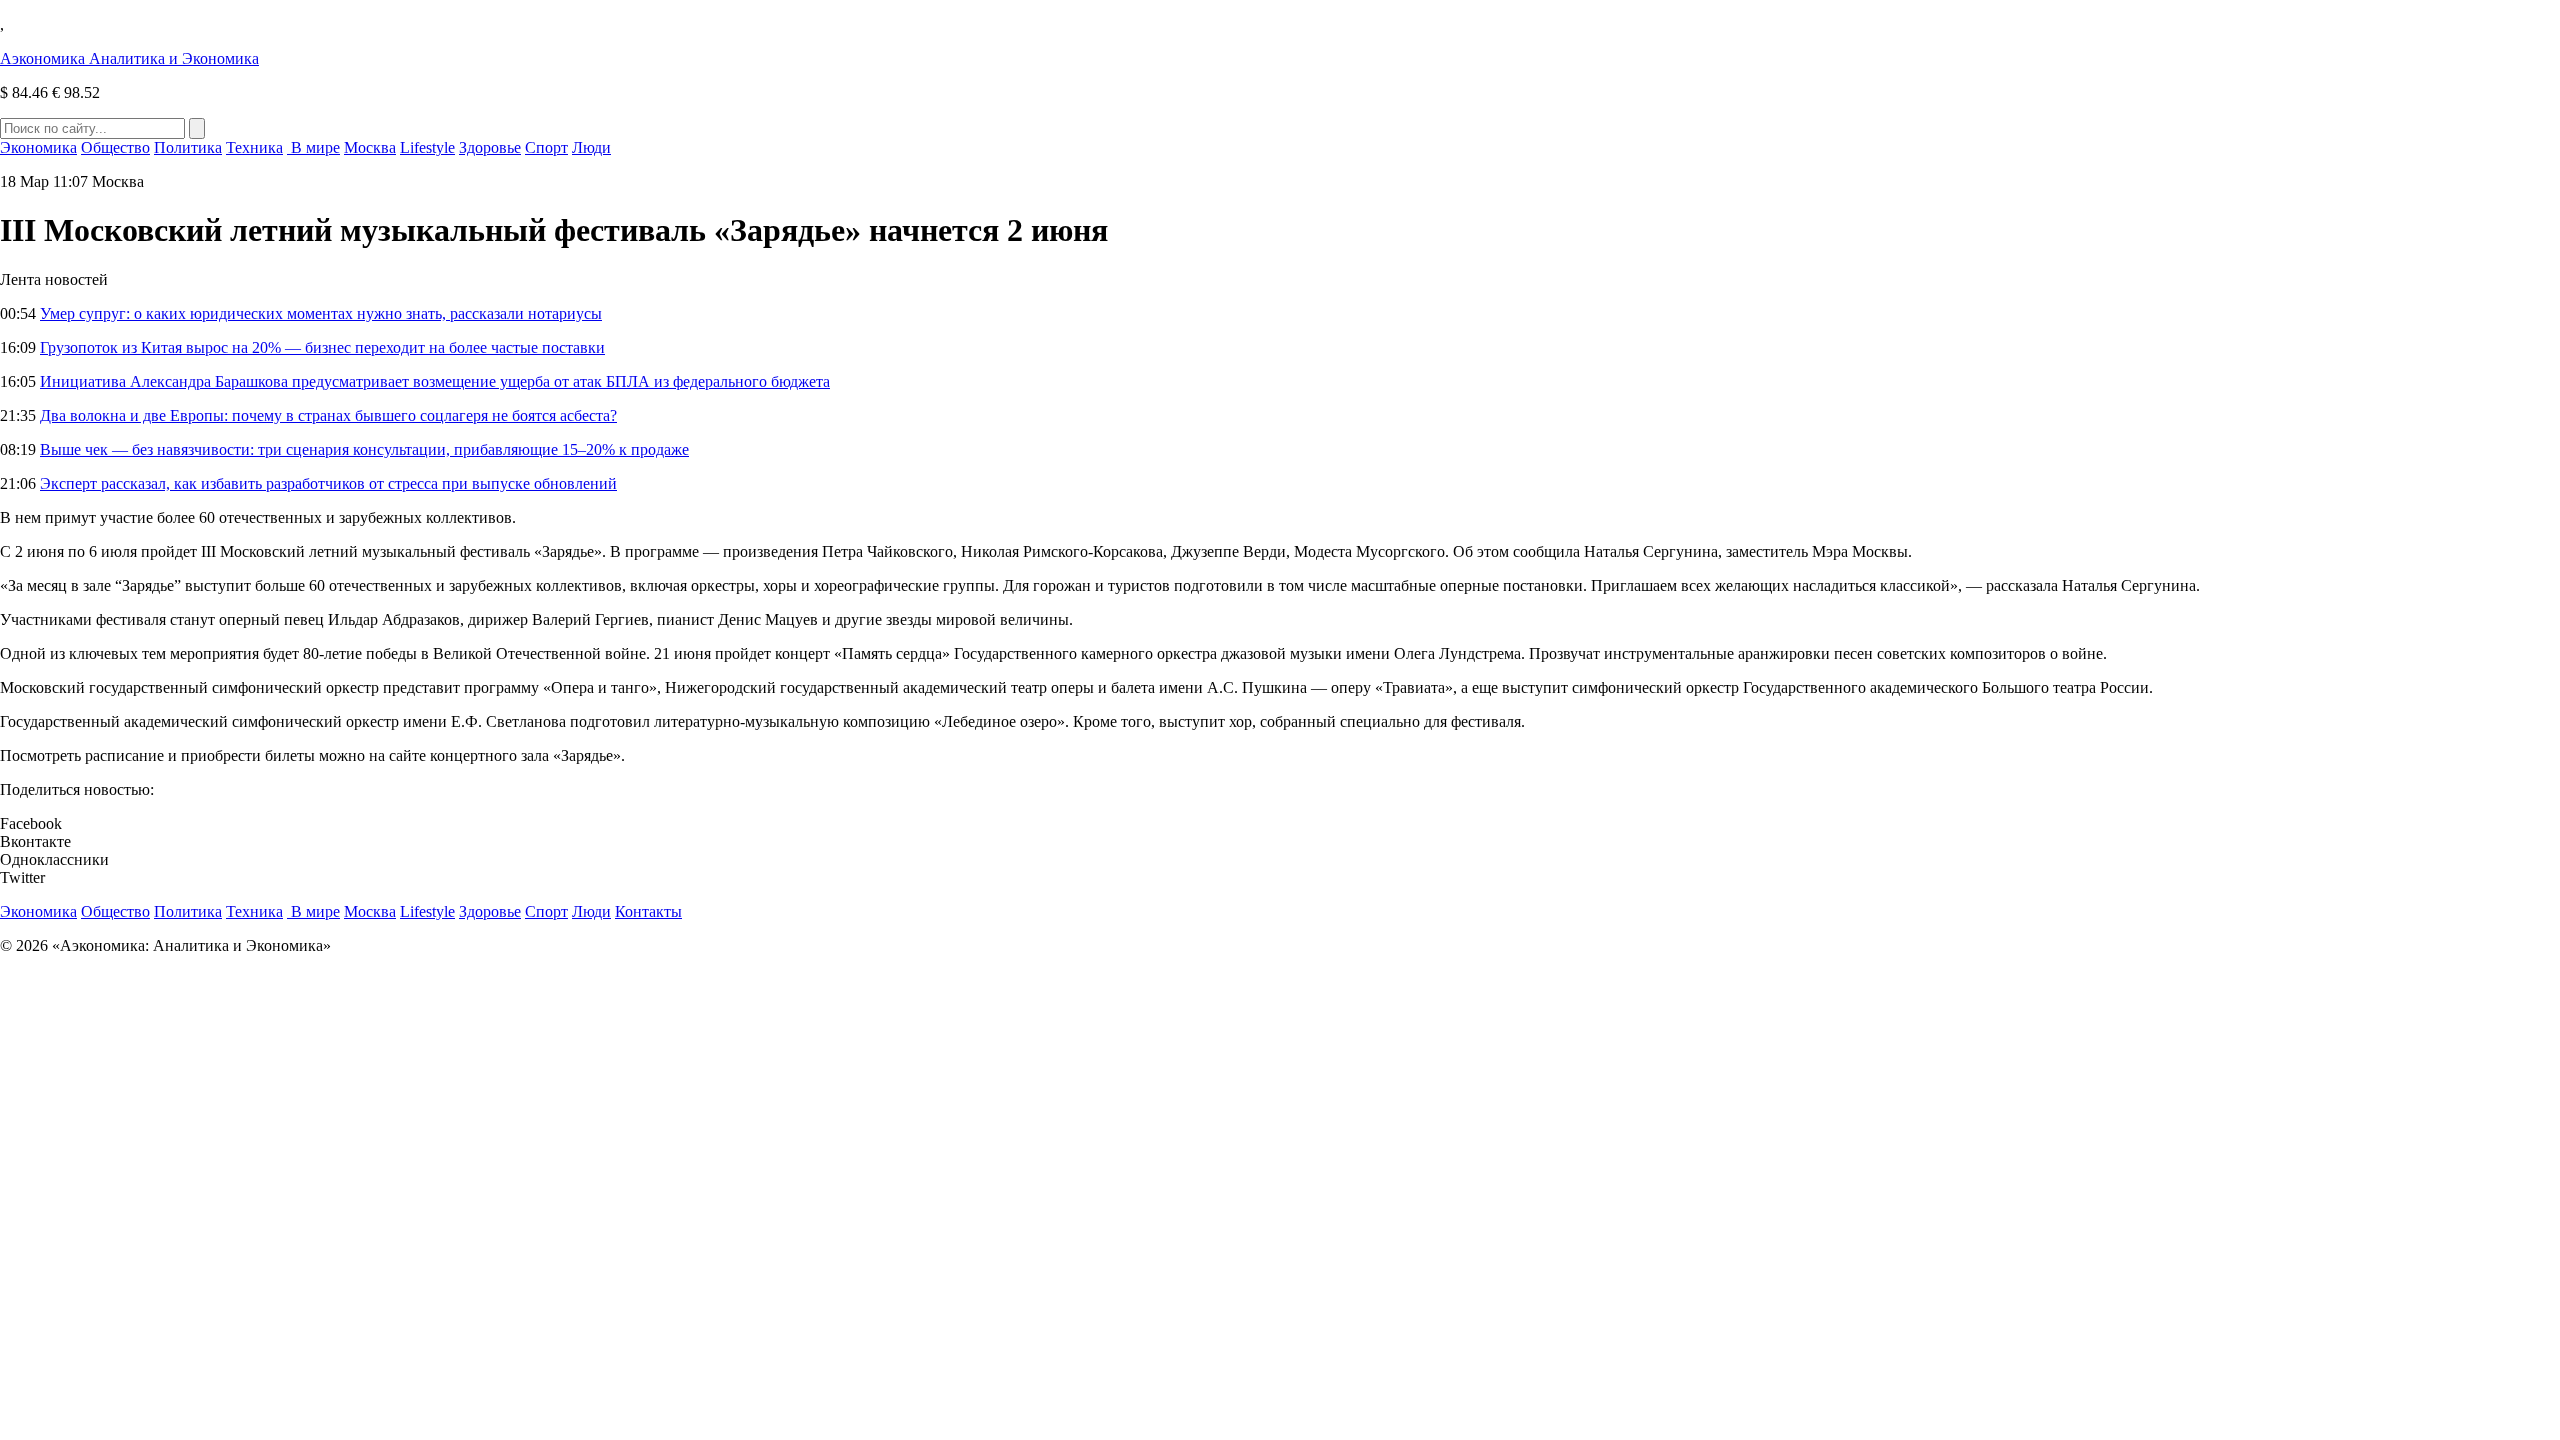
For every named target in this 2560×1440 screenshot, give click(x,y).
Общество (115, 147)
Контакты (648, 911)
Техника (254, 147)
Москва (370, 147)
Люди (591, 147)
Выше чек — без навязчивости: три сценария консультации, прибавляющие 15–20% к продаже (364, 449)
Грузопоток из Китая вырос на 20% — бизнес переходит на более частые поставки (322, 347)
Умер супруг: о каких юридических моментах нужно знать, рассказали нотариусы (321, 313)
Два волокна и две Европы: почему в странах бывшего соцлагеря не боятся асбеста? (328, 415)
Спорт (546, 147)
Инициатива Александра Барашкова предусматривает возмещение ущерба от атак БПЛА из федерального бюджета (435, 381)
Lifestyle (427, 147)
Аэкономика (129, 58)
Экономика (38, 147)
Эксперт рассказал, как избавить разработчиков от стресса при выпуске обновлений (328, 483)
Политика (188, 147)
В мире (313, 147)
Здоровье (490, 147)
